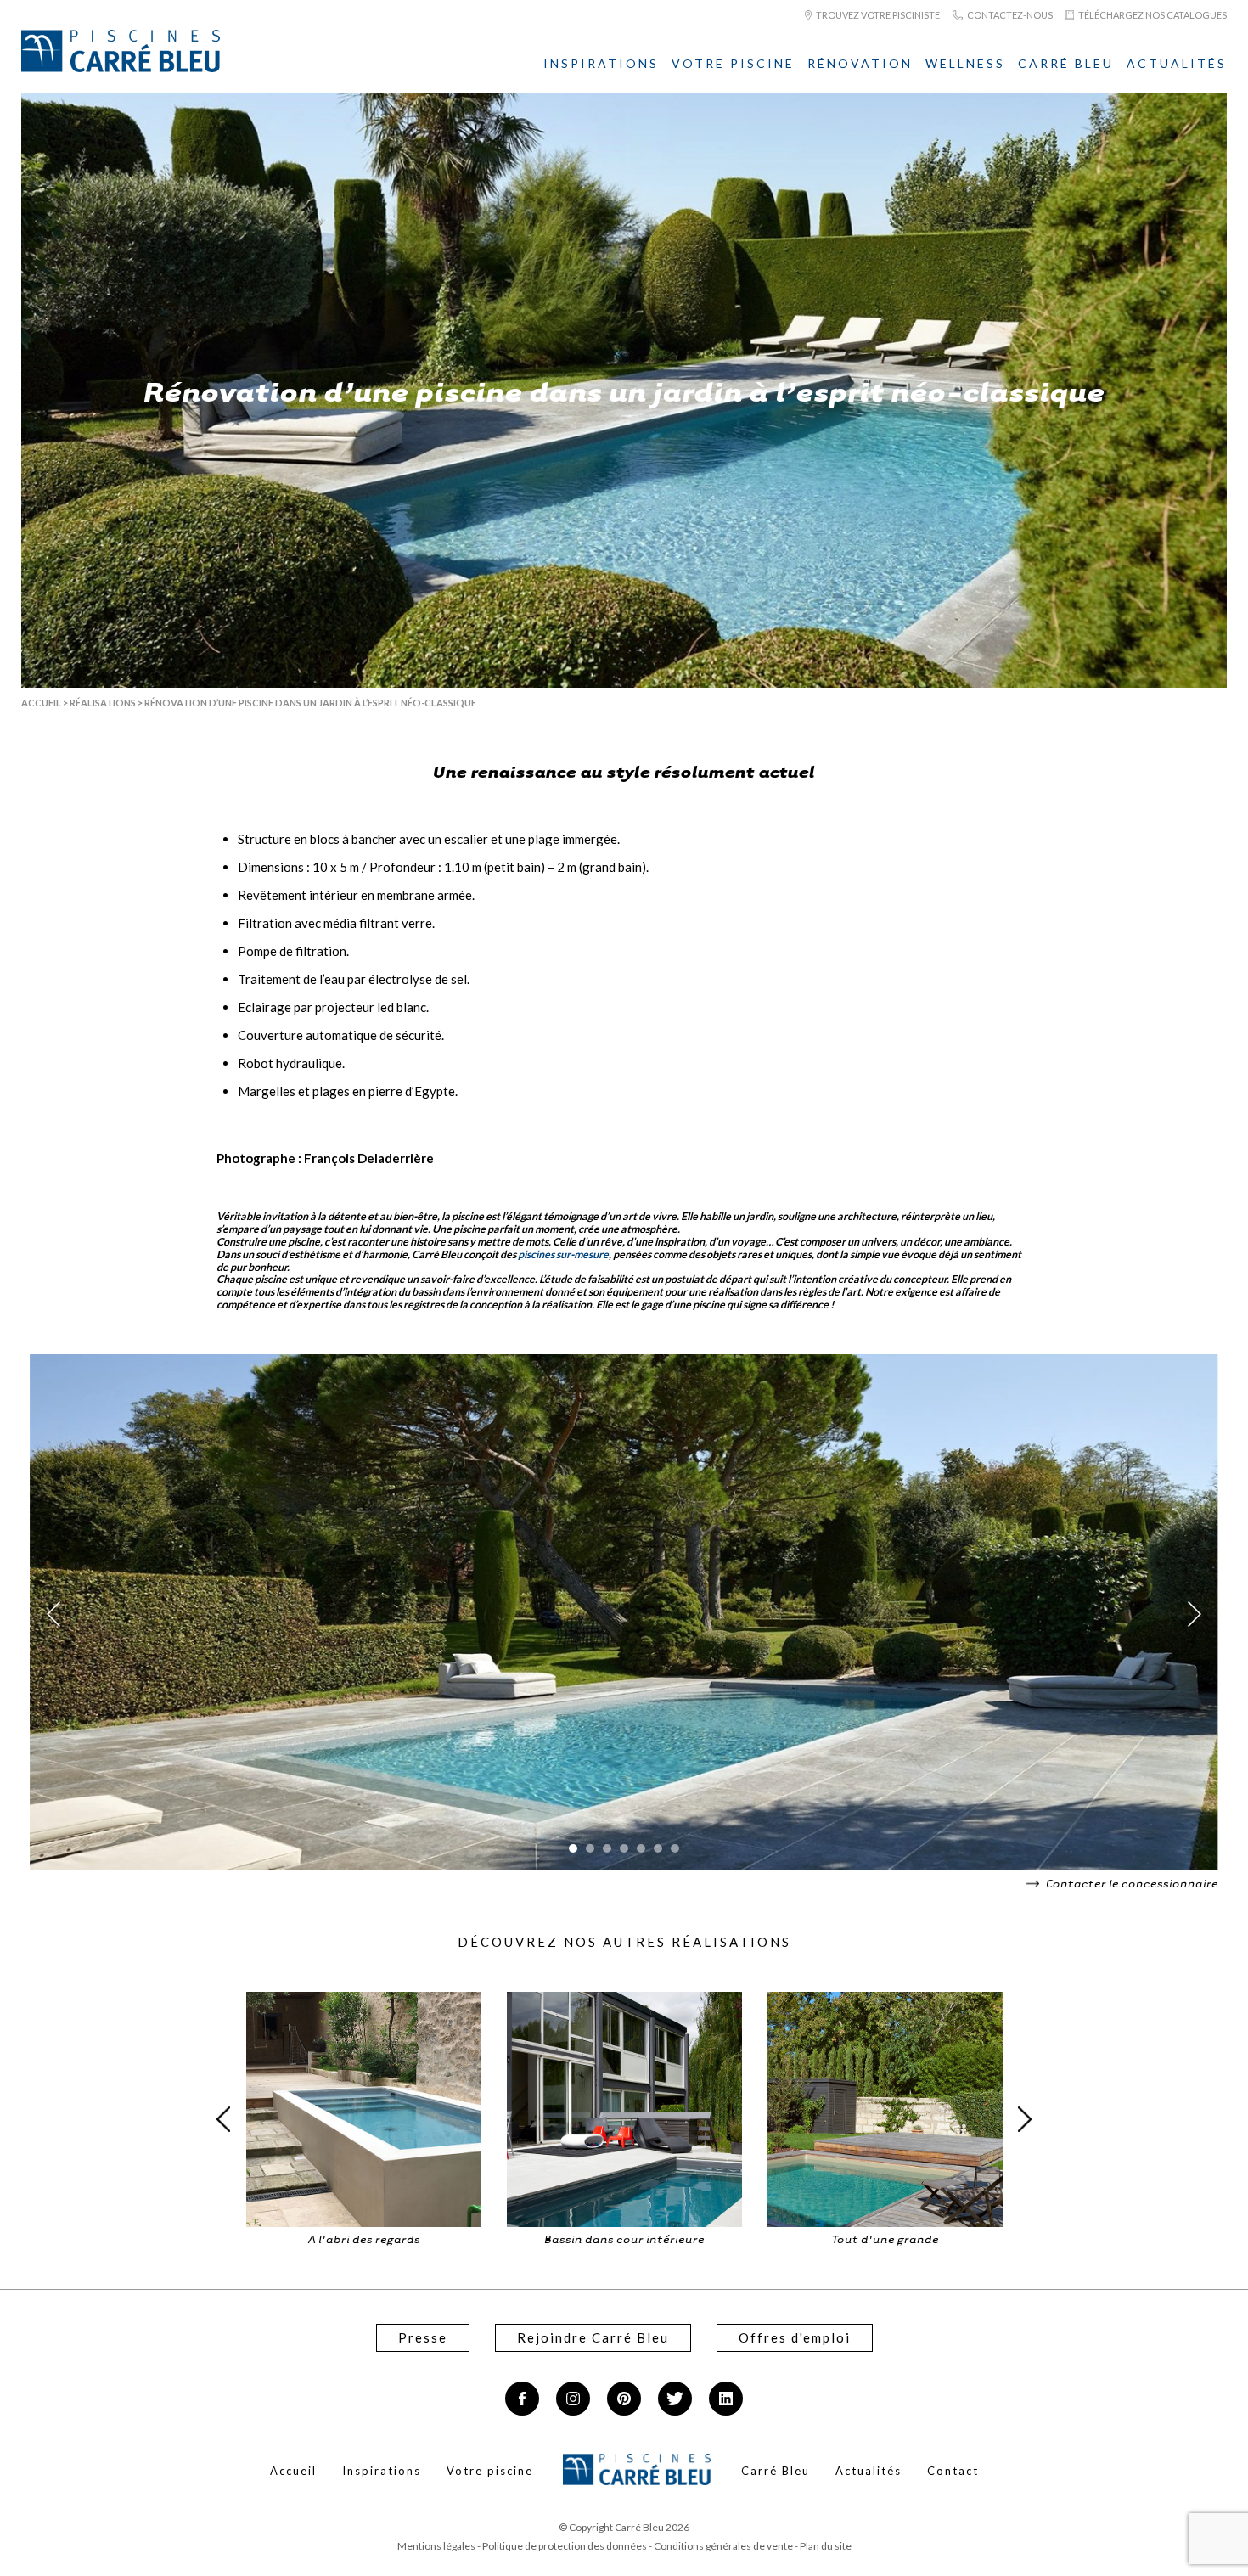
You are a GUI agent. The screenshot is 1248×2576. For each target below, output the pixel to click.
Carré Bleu (1066, 63)
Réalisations (103, 703)
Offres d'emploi (795, 2337)
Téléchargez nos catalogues (1152, 15)
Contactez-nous (1009, 15)
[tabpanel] (624, 1614)
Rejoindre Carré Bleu (593, 2337)
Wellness (965, 63)
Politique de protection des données (565, 2546)
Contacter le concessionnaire (1131, 1883)
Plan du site (826, 2546)
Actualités (1177, 63)
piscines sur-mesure (563, 1254)
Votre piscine (733, 63)
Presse (423, 2337)
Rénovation (860, 63)
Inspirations (601, 63)
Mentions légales (436, 2546)
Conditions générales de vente (723, 2546)
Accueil (41, 703)
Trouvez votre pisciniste (877, 15)
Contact (953, 2471)
